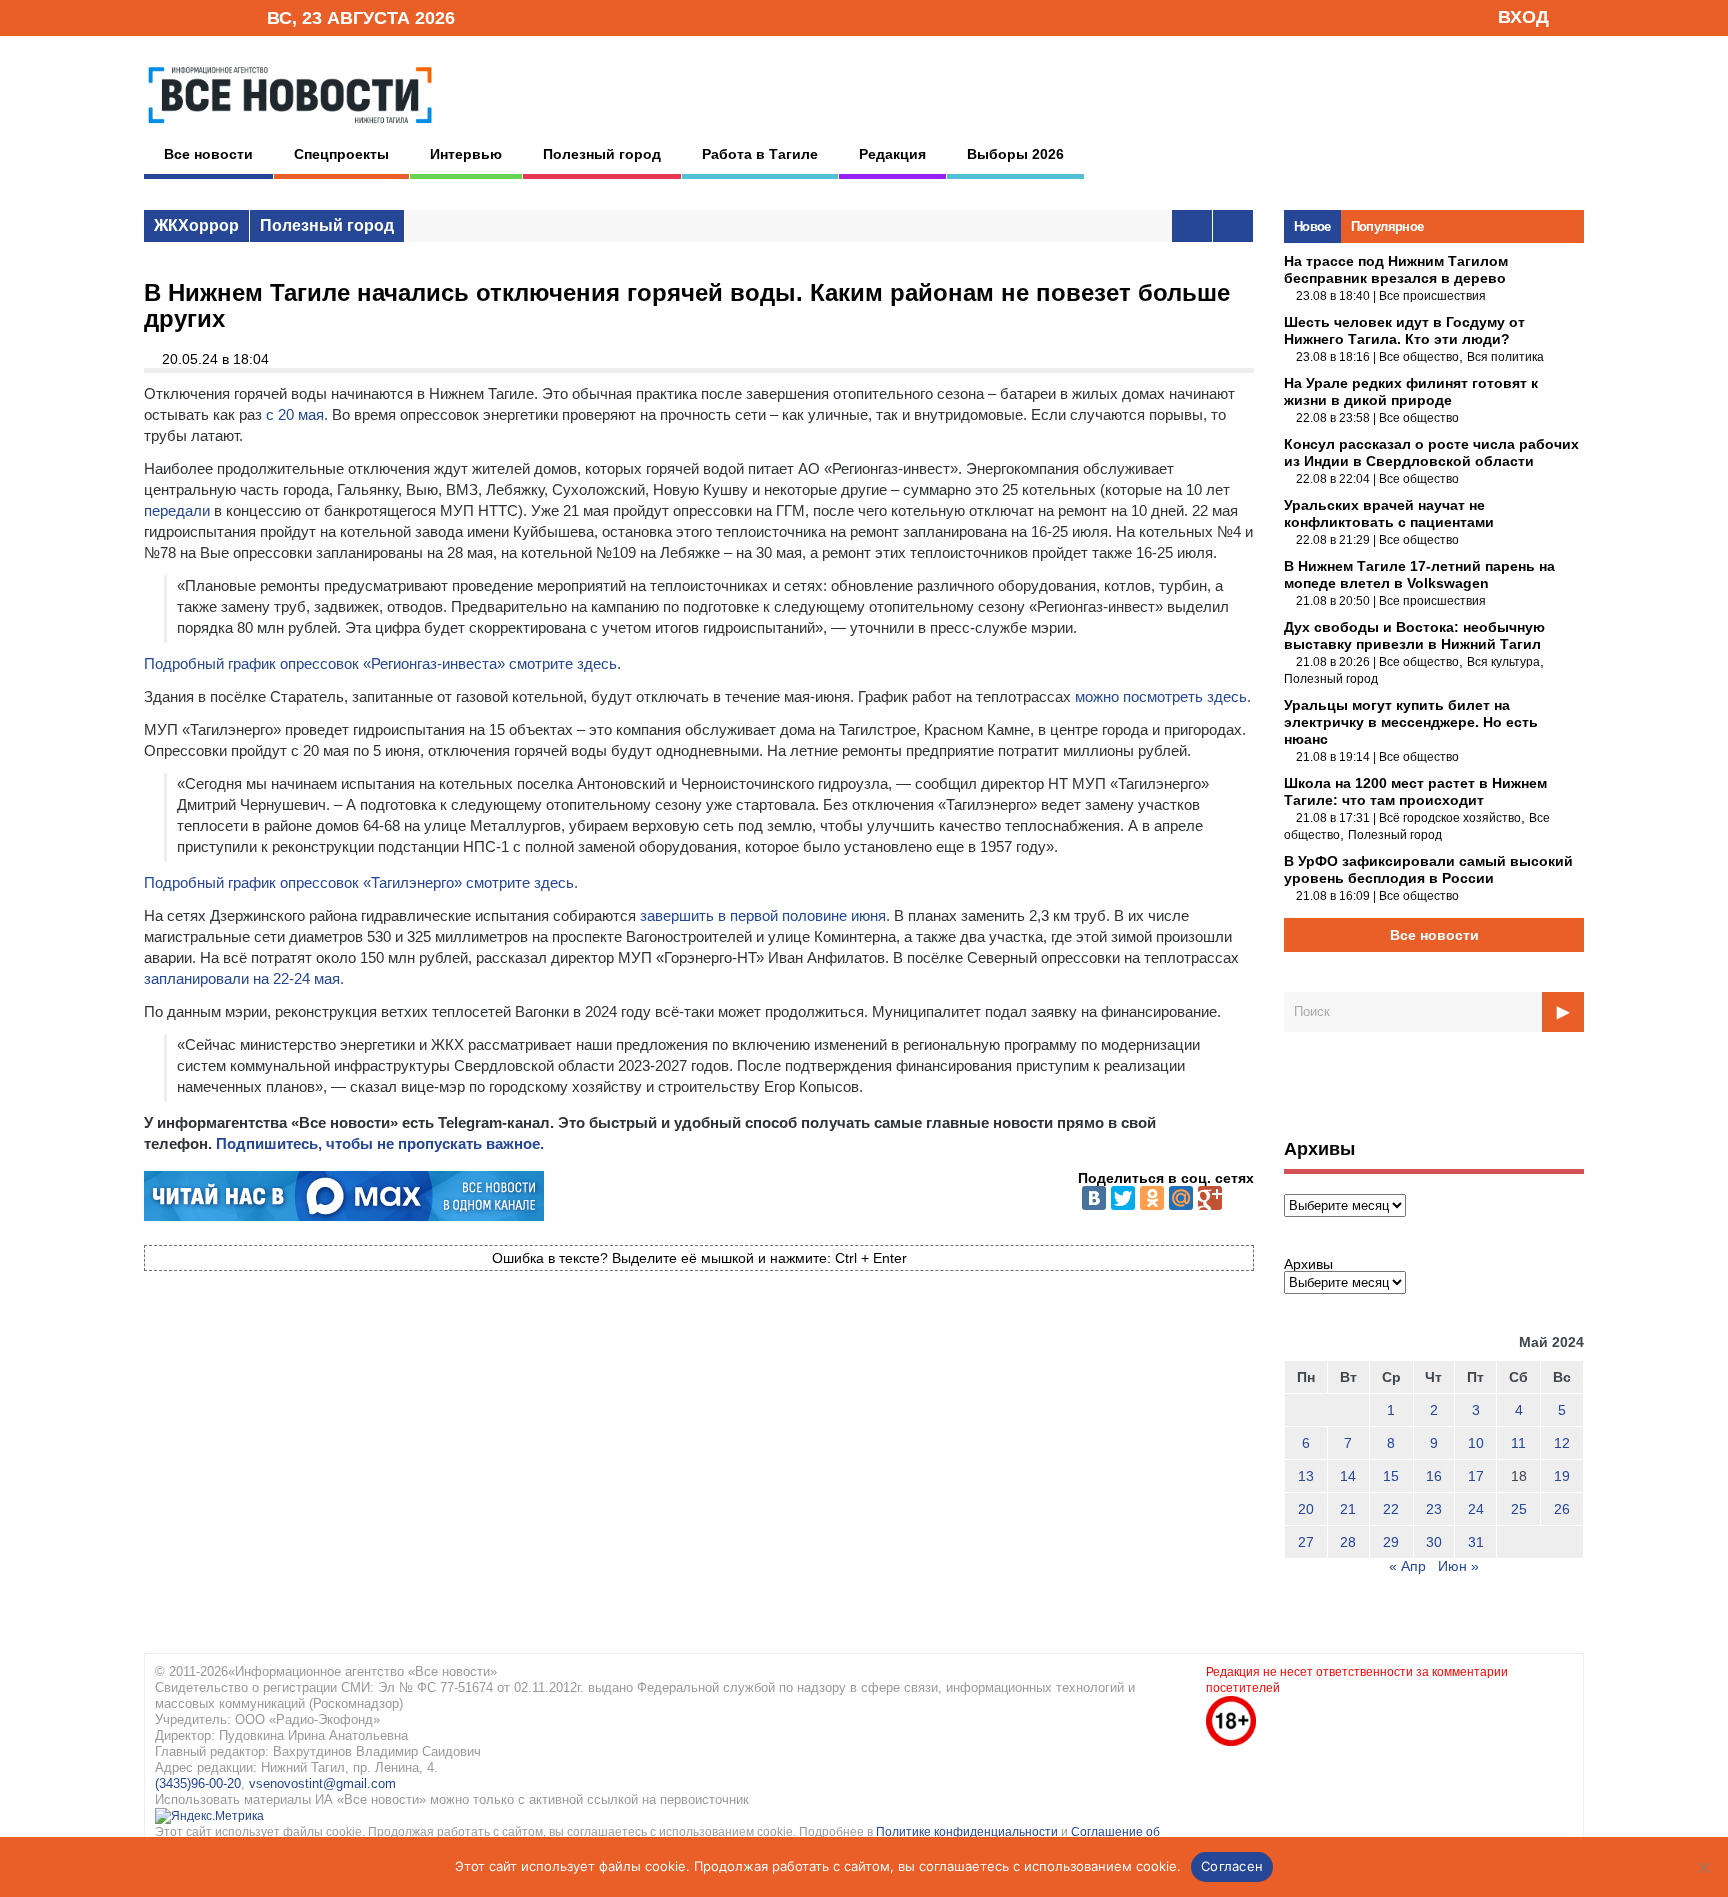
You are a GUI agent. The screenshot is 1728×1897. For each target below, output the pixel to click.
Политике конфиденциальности (968, 1832)
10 (1476, 1443)
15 (1391, 1476)
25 (1519, 1509)
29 (1391, 1542)
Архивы (1308, 1264)
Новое (1312, 226)
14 (1348, 1476)
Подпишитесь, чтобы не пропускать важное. (380, 1143)
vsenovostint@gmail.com (322, 1783)
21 (1348, 1509)
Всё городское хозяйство (1450, 818)
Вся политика (1505, 357)
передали (177, 510)
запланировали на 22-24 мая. (244, 978)
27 (1306, 1542)
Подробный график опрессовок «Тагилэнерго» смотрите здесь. (361, 882)
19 (1562, 1476)
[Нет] (1703, 1867)
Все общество (1419, 357)
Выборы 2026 (1015, 154)
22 (1391, 1509)
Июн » (1458, 1566)
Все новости (208, 154)
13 (1306, 1476)
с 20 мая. (297, 414)
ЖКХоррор (196, 225)
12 (1562, 1443)
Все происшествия (1432, 296)
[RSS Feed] (187, 16)
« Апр (1407, 1566)
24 (1476, 1509)
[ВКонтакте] (1094, 1198)
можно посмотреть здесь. (1163, 696)
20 (1306, 1509)
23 (1434, 1509)
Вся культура (1503, 662)
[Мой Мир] (1181, 1198)
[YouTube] (218, 16)
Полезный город (602, 154)
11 (1518, 1443)
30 (1434, 1542)
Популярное (1387, 226)
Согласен (1232, 1866)
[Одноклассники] (1152, 1198)
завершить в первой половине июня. (765, 915)
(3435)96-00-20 (198, 1783)
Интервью (466, 154)
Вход (1523, 17)
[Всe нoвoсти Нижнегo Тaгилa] (290, 129)
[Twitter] (1123, 1198)
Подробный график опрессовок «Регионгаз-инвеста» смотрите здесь (380, 663)
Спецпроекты (341, 154)
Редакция (892, 154)
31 (1476, 1542)
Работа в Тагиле (760, 154)
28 (1348, 1542)
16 (1434, 1476)
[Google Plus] (1210, 1198)
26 (1562, 1509)
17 (1476, 1476)
